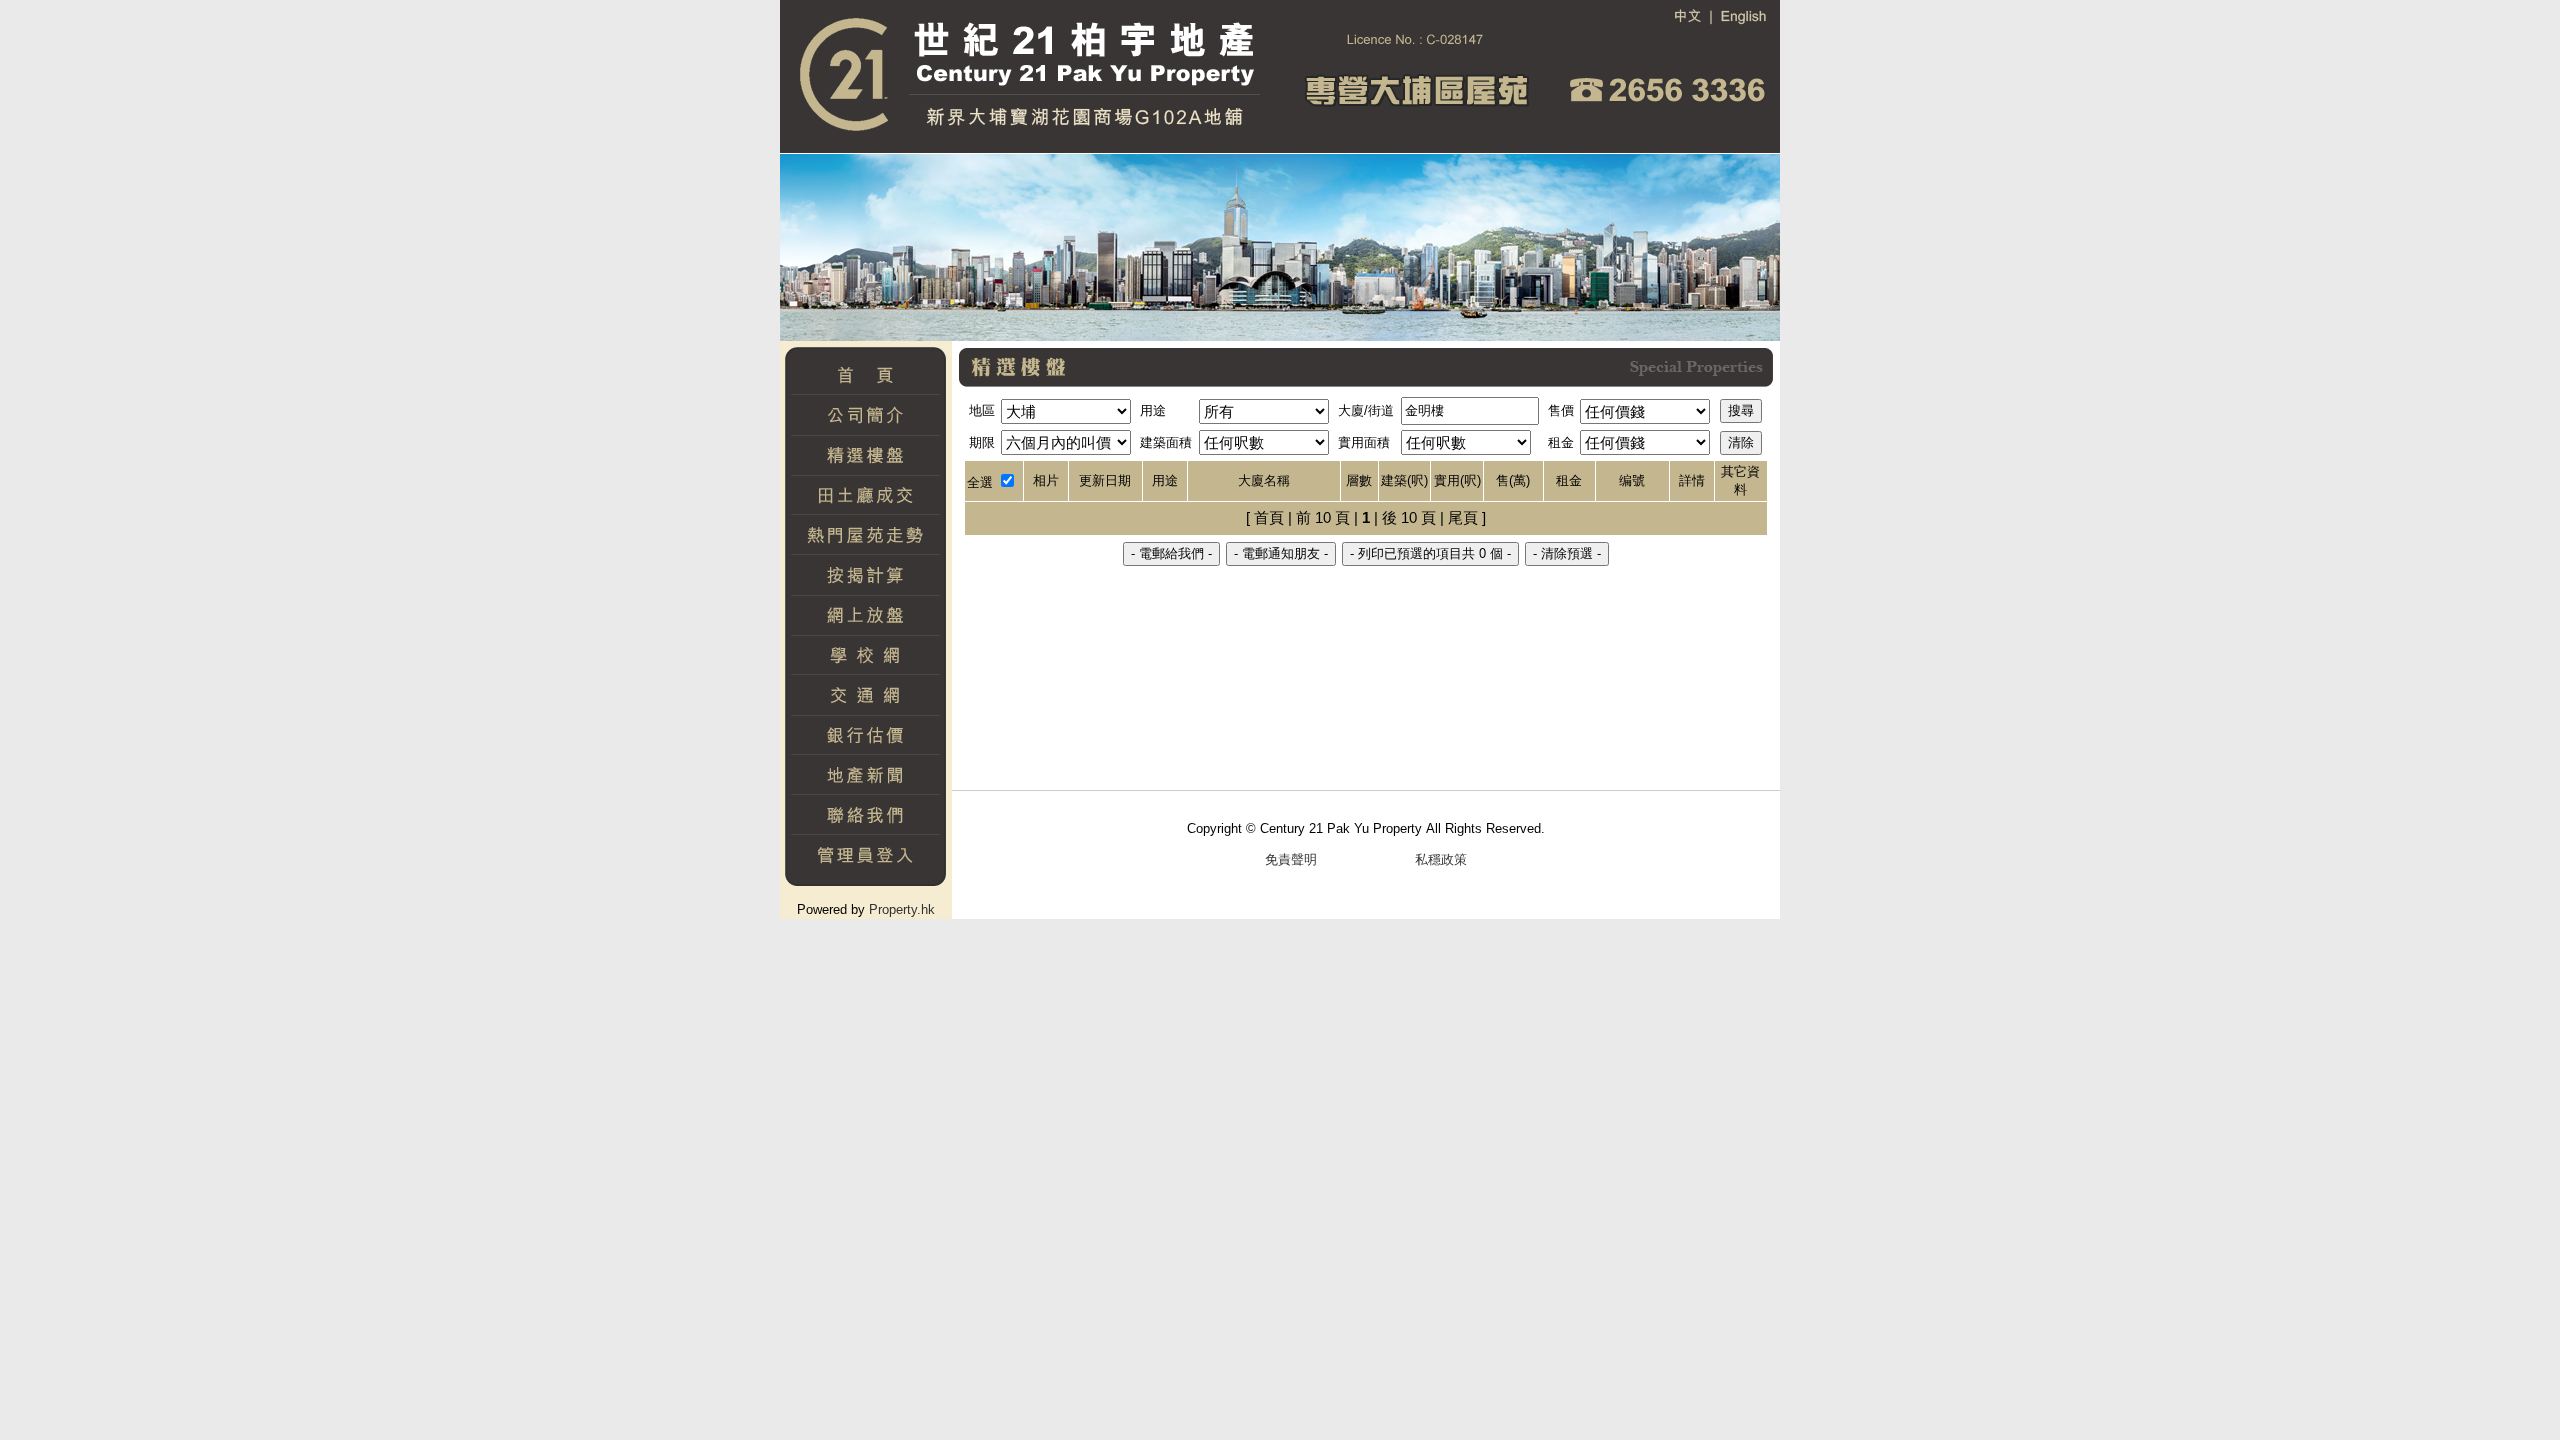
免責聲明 (1291, 859)
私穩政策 (1441, 859)
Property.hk (902, 909)
